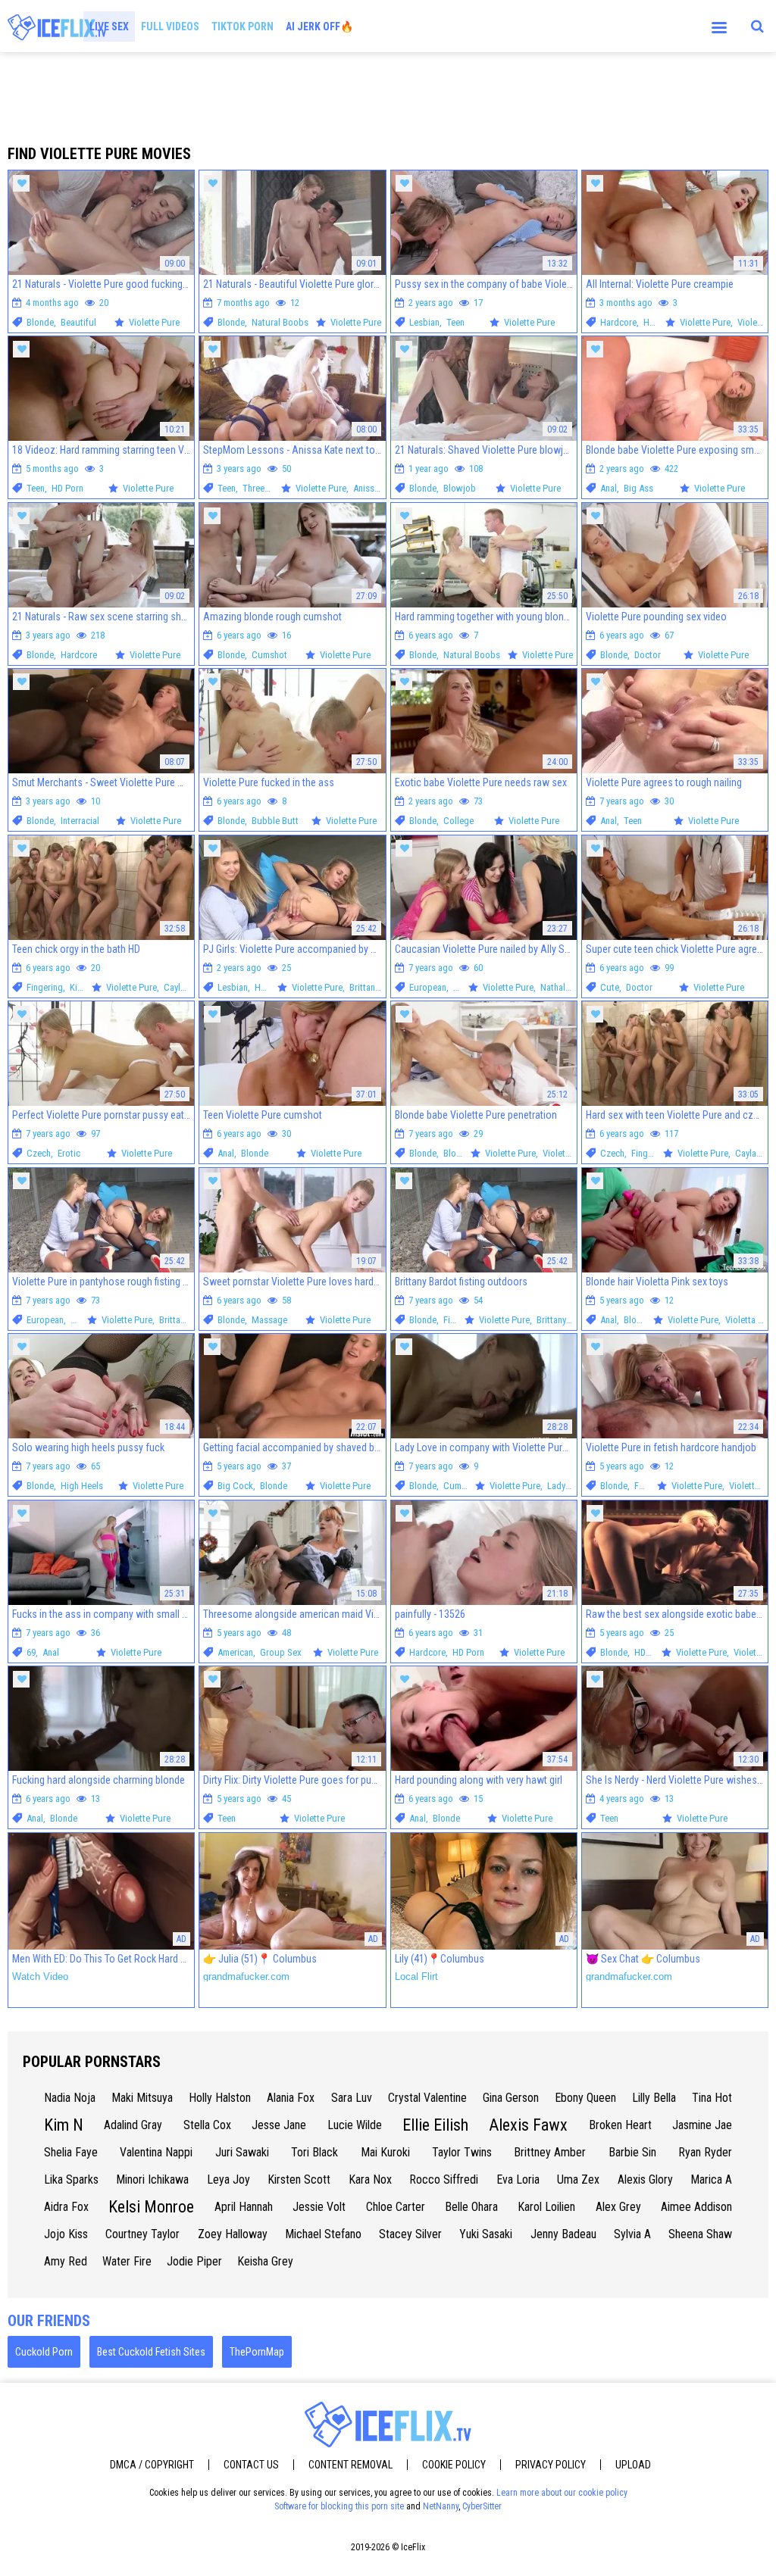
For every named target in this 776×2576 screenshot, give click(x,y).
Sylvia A (632, 2234)
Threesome (264, 488)
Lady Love (567, 1486)
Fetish (465, 987)
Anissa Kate (376, 488)
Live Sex (109, 27)
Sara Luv (352, 2098)
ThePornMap (257, 2352)
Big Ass (638, 488)
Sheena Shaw (700, 2234)
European (428, 987)
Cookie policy (454, 2465)
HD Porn (659, 322)
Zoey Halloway (233, 2234)
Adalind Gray (133, 2125)
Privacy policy (551, 2465)
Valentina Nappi (156, 2152)
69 (31, 1652)
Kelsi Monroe (151, 2207)
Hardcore (618, 322)
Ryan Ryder (705, 2152)
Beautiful (78, 322)
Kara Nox (370, 2179)
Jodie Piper (194, 2261)
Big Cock (235, 1486)
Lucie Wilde (355, 2125)
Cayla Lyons (186, 987)
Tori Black (314, 2152)
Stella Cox (207, 2125)
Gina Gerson (511, 2098)
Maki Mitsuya (142, 2098)
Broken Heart (620, 2125)
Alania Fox (291, 2098)
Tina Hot (712, 2098)
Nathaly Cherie (568, 987)
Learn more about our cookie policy (562, 2493)
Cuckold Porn (44, 2352)
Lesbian (424, 322)
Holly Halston (220, 2098)
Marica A (711, 2179)
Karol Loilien (546, 2207)
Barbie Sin (632, 2152)
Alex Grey (618, 2207)
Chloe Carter (396, 2207)
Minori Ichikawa (152, 2179)
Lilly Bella (654, 2098)
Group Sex (281, 1652)
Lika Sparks (71, 2179)
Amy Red (66, 2261)
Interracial (80, 821)
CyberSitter (482, 2506)
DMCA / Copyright (152, 2465)
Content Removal (350, 2465)
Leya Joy (228, 2179)
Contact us (251, 2465)
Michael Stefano (323, 2234)
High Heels (82, 1486)
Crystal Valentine (427, 2098)
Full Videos (170, 27)
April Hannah (244, 2207)
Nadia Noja (70, 2098)
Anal (609, 488)
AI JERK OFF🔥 (319, 27)
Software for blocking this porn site (339, 2506)
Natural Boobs (280, 322)
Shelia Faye (71, 2152)
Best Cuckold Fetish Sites (151, 2352)
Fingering (45, 987)
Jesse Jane (279, 2125)
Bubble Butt (275, 821)
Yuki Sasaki (486, 2234)
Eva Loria (518, 2179)
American (235, 1652)
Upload (633, 2465)
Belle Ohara (471, 2207)
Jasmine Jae (702, 2125)
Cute (610, 987)
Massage (269, 1320)
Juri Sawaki (242, 2152)
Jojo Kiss (66, 2234)
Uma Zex (578, 2179)
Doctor (648, 655)
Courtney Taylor (142, 2234)
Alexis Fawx (528, 2125)
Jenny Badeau (563, 2234)
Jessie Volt (319, 2207)
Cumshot (269, 655)
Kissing (84, 987)
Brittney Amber (550, 2152)
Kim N (64, 2125)
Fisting (457, 1320)
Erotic (69, 1153)
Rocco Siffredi (444, 2179)
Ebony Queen (585, 2098)
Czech (39, 1153)
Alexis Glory (645, 2179)
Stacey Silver (410, 2234)
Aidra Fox (66, 2207)
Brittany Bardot (379, 987)
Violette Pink (567, 1153)
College (458, 821)
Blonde (40, 322)
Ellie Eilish (435, 2125)
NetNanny (441, 2506)
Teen (455, 322)
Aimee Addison (696, 2207)
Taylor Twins (462, 2152)
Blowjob (460, 488)
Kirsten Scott (299, 2179)
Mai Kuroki (385, 2152)
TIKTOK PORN (242, 27)
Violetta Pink (750, 1320)
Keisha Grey (265, 2261)
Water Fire (127, 2261)
